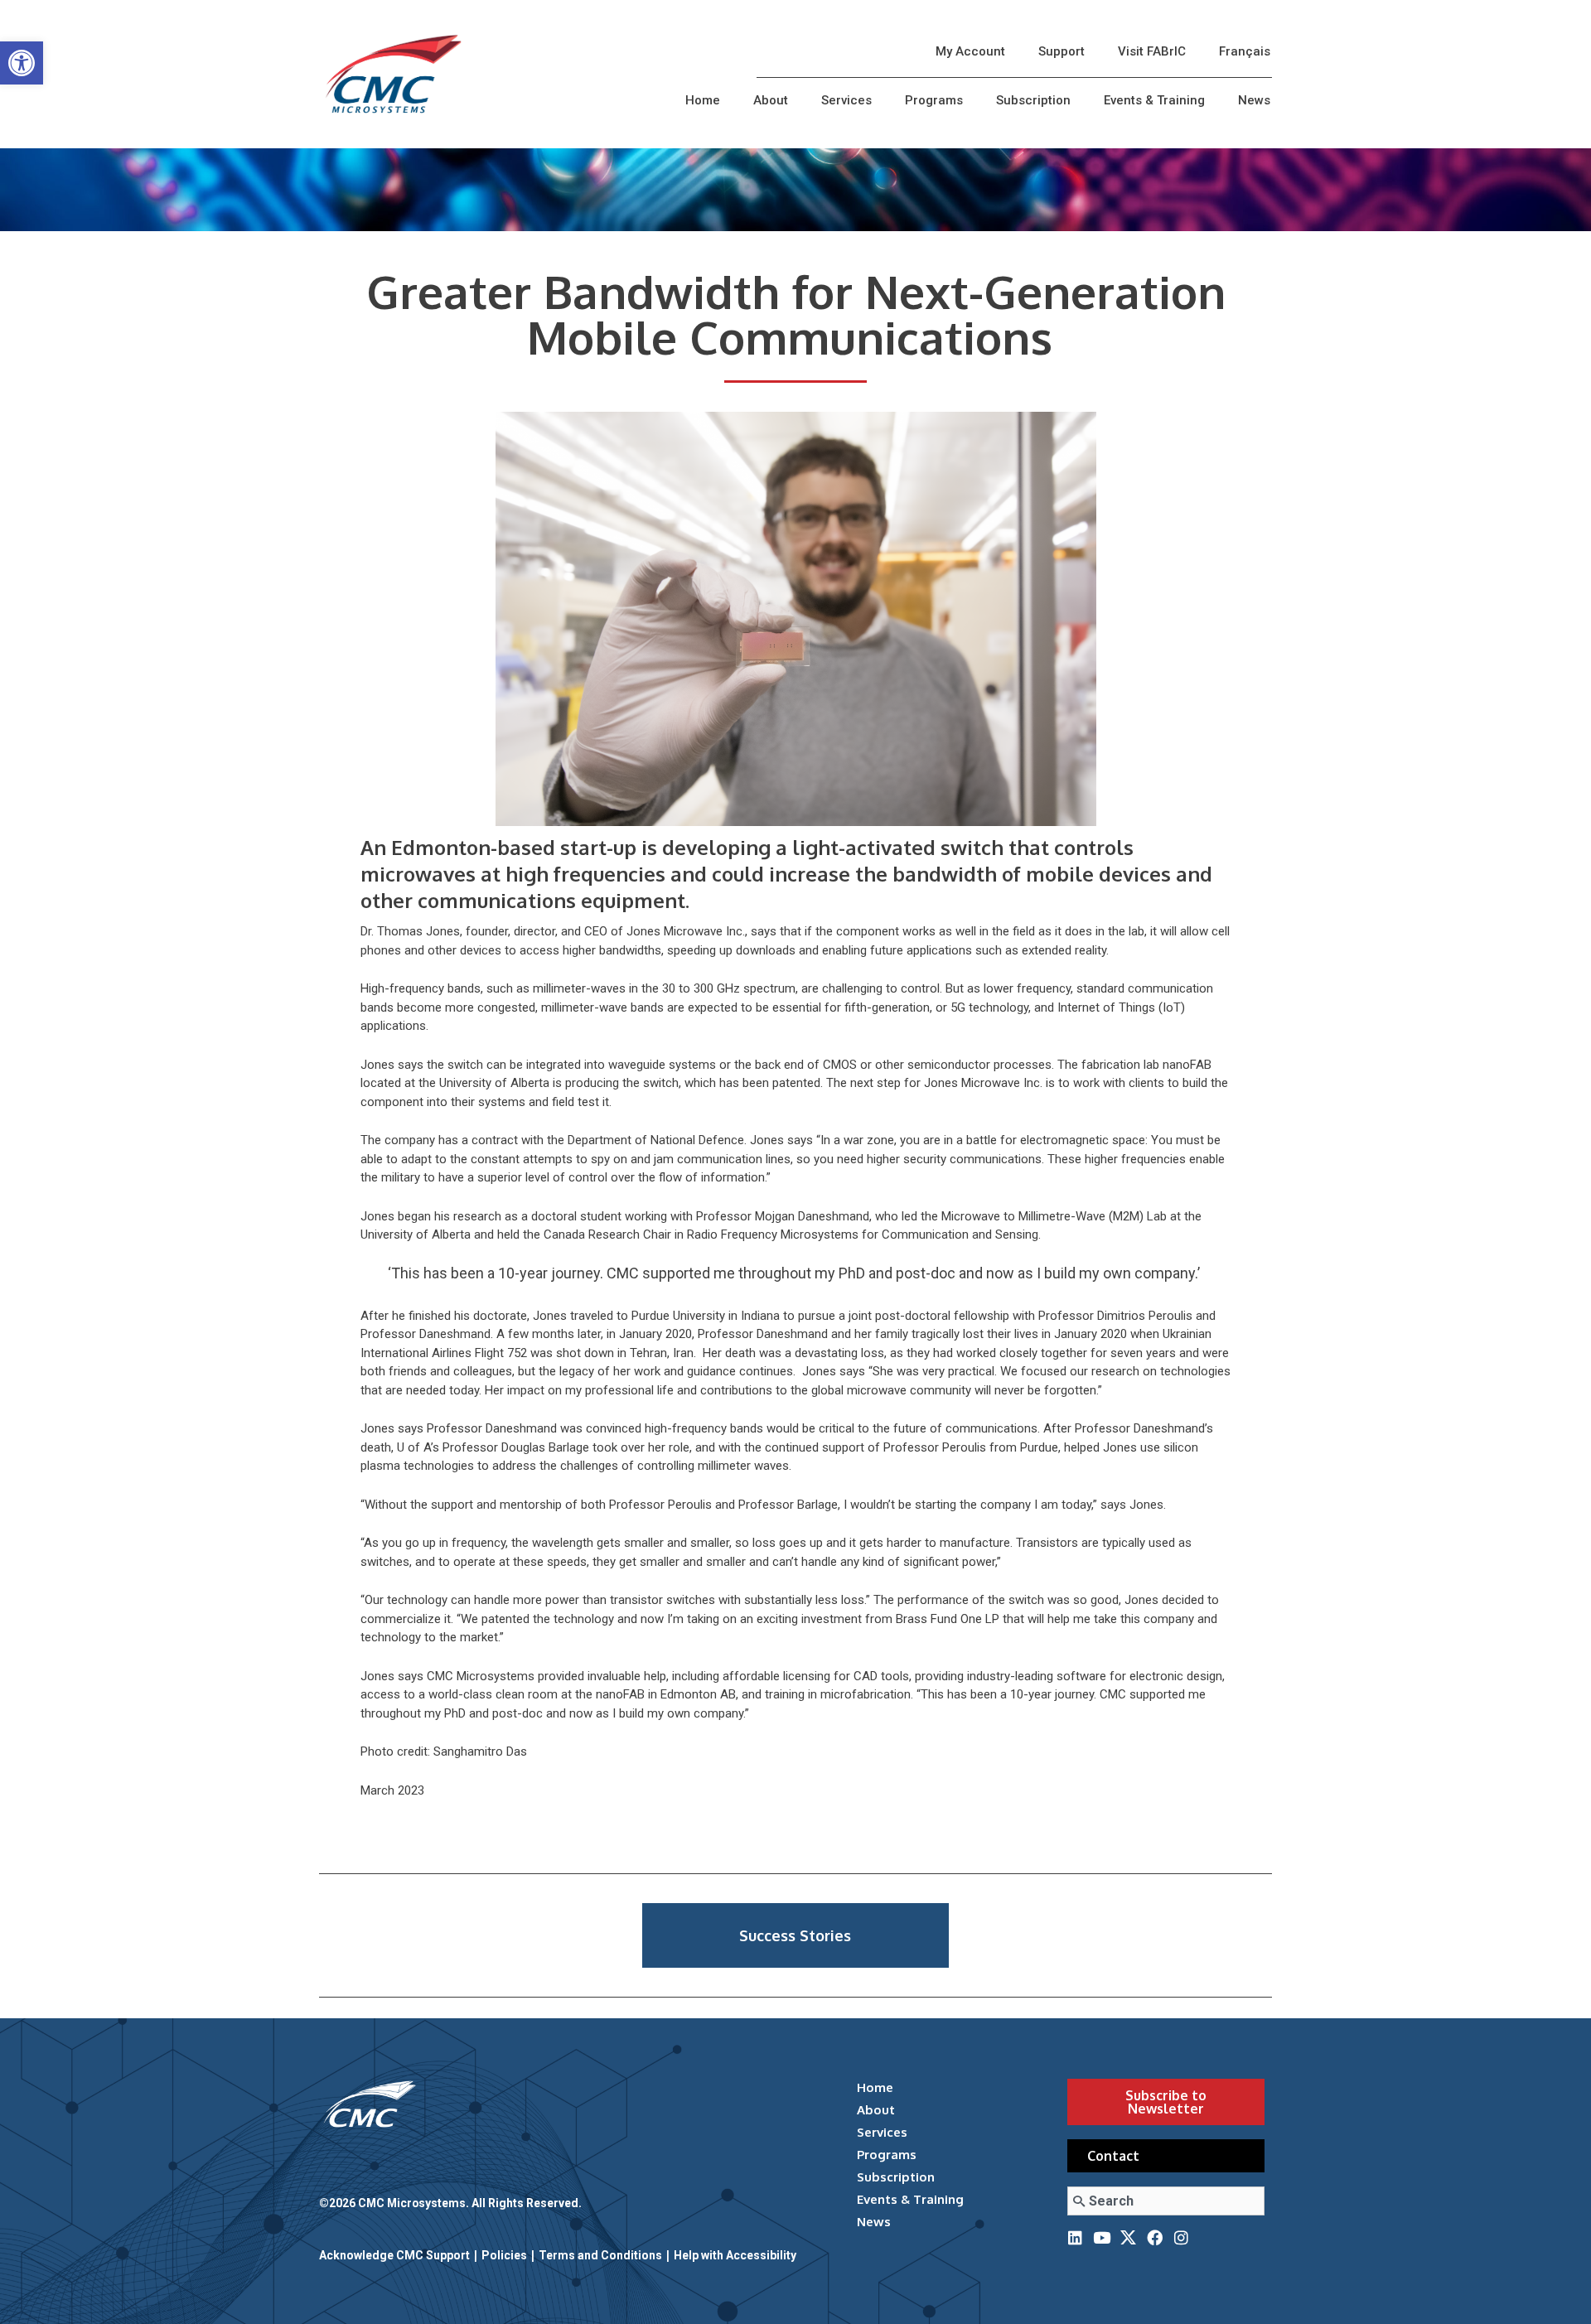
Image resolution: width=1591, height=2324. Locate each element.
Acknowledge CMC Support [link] (394, 2255)
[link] (22, 63)
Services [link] (846, 100)
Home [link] (703, 100)
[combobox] (1165, 2201)
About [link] (771, 100)
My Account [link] (970, 51)
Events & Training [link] (1154, 100)
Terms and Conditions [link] (600, 2255)
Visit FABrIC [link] (1152, 51)
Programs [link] (934, 100)
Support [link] (1061, 51)
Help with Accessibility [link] (735, 2255)
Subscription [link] (1033, 100)
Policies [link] (504, 2255)
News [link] (1254, 100)
